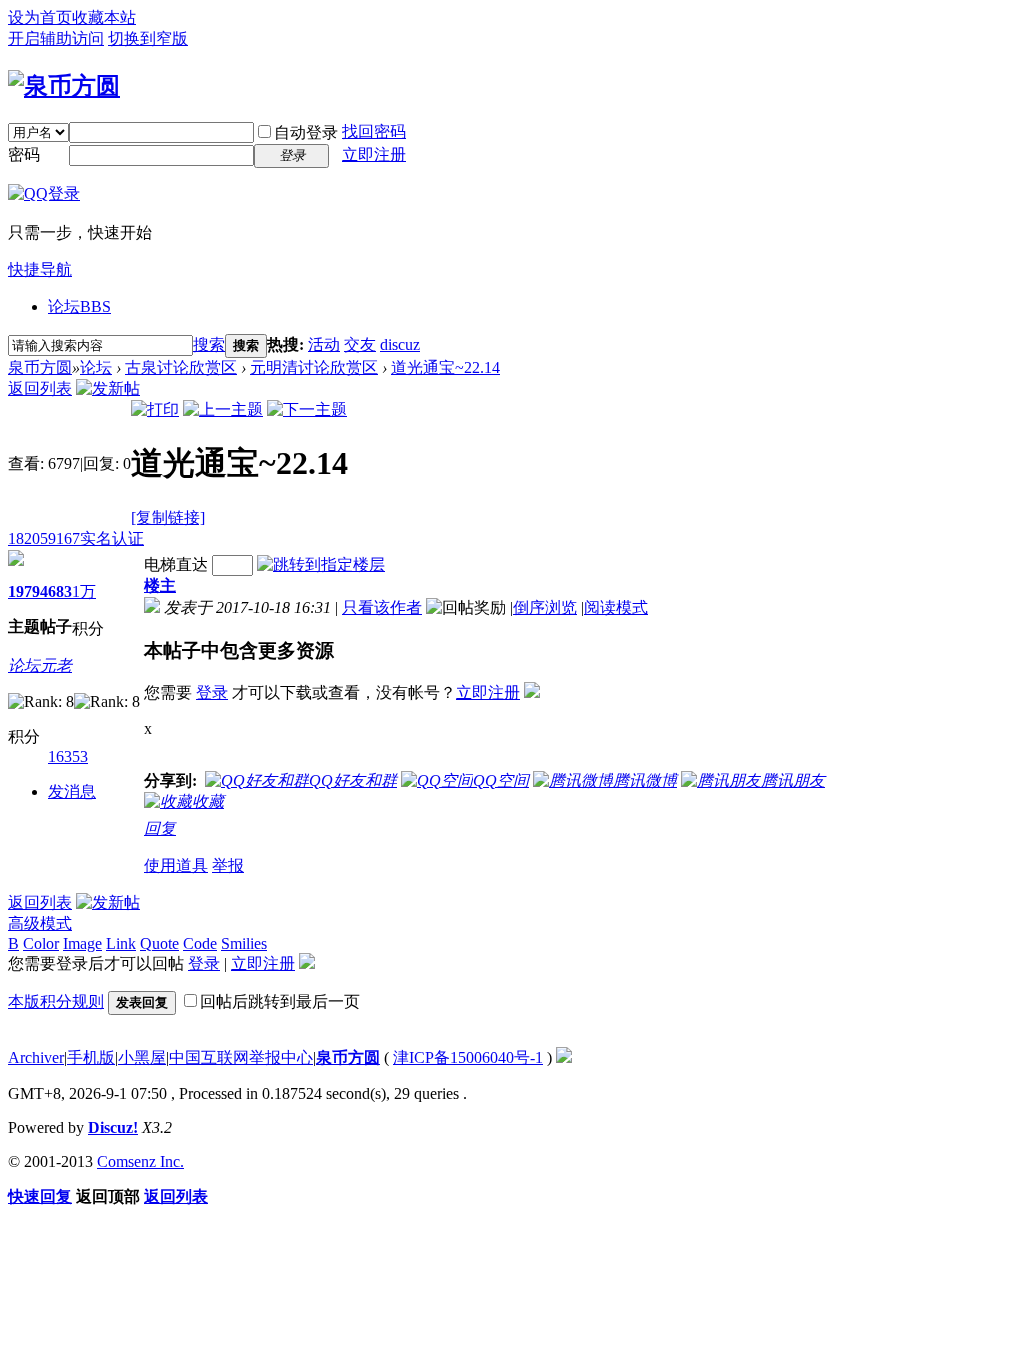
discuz (400, 344)
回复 (160, 828)
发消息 (72, 791)
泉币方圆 (40, 367)
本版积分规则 (56, 1001)
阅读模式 (616, 607)
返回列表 (40, 388)
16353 (68, 756)
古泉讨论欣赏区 (181, 367)
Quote (159, 943)
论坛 (79, 306)
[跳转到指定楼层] (321, 564)
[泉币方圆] (64, 86)
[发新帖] (108, 388)
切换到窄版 (148, 38)
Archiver (36, 1057)
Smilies (244, 943)
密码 (24, 154)
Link (121, 943)
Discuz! (113, 1127)
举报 (228, 865)
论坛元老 (40, 665)
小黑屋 (142, 1057)
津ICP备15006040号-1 (468, 1057)
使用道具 (176, 865)
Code (200, 943)
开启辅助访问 (56, 38)
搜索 (209, 344)
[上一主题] (223, 409)
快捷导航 (40, 269)
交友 (360, 344)
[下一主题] (307, 409)
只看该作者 (382, 607)
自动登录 (306, 132)
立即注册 (374, 154)
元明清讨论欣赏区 (314, 367)
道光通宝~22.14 (445, 367)
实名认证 (112, 538)
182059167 (44, 538)
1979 (24, 591)
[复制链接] (168, 517)
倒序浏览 (545, 607)
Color (41, 943)
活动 (324, 344)
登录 (212, 692)
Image (82, 943)
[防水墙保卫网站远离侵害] (564, 1057)
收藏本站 (104, 17)
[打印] (155, 409)
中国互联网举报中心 (241, 1057)
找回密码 (374, 131)
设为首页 (40, 17)
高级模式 (40, 923)
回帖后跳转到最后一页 (280, 1001)
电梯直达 (176, 564)
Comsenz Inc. (140, 1161)
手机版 (91, 1057)
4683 (56, 591)
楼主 (160, 585)
